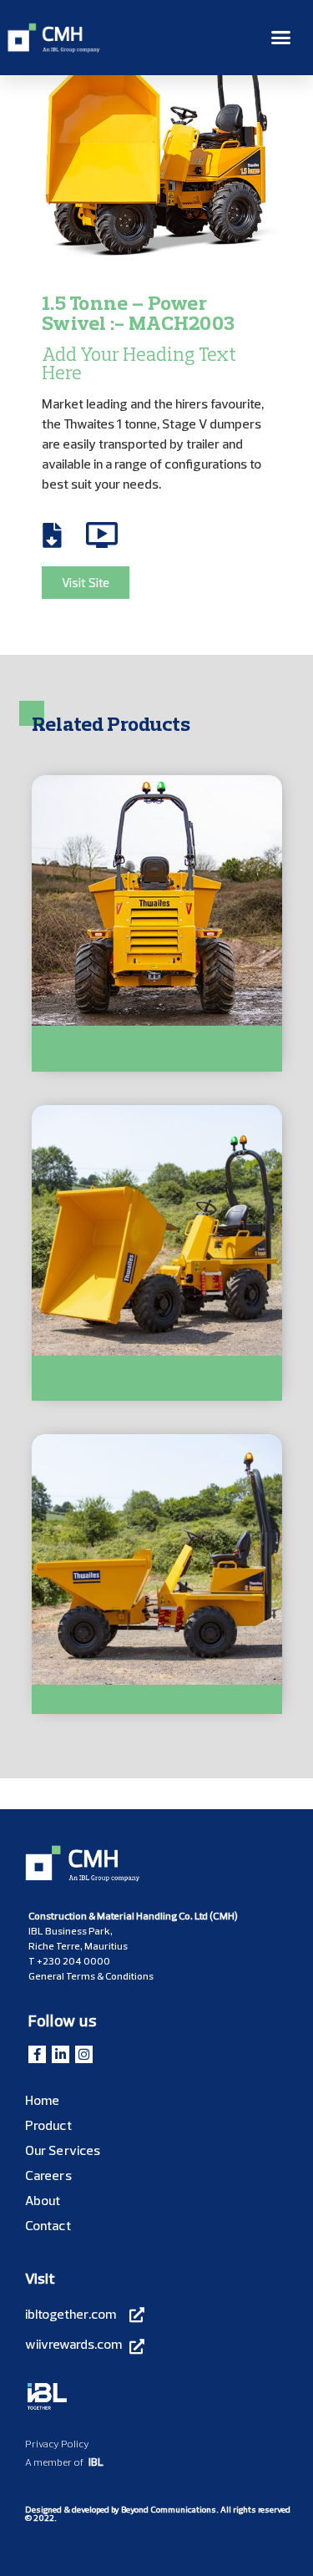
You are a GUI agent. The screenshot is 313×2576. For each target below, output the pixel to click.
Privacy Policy (57, 2444)
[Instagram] (84, 2054)
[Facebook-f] (37, 2054)
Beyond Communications (169, 2510)
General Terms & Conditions (91, 1976)
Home (42, 2100)
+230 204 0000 (73, 1961)
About (43, 2200)
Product (48, 2125)
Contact (48, 2225)
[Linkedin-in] (61, 2054)
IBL (96, 2462)
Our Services (63, 2150)
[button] (281, 38)
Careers (48, 2175)
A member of (54, 2462)
